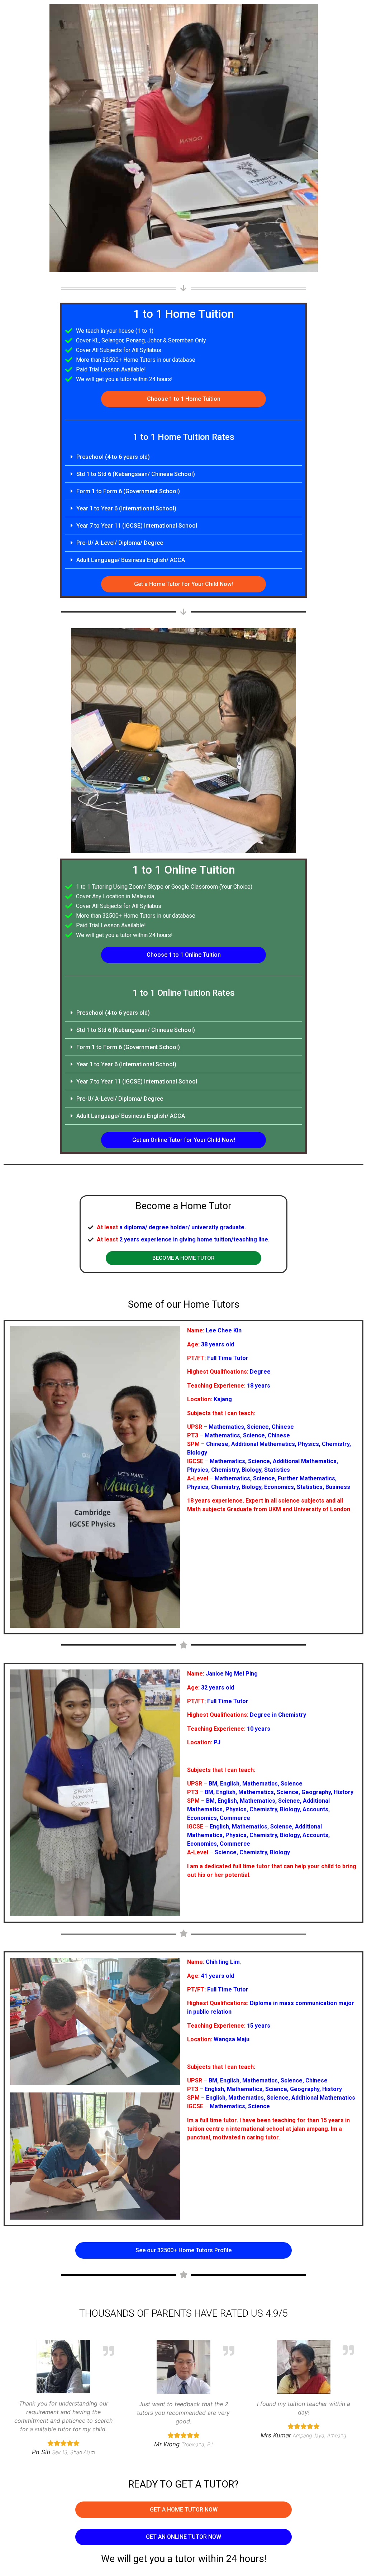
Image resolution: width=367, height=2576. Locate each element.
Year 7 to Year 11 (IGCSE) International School (137, 526)
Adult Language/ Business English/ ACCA (131, 560)
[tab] (183, 457)
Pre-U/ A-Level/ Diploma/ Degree (120, 543)
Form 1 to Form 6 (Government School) (128, 491)
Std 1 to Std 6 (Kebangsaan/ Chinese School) (136, 474)
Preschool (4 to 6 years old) (113, 457)
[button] (183, 399)
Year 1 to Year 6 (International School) (126, 508)
